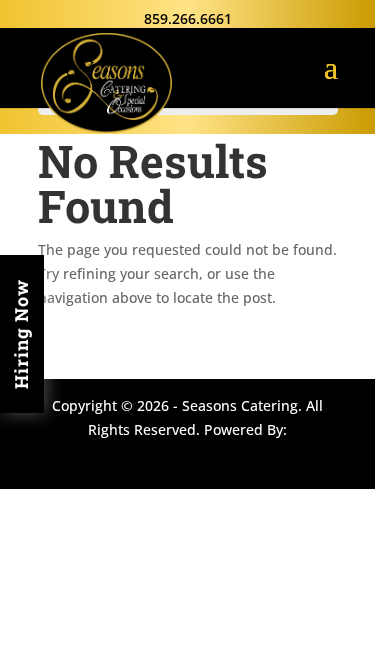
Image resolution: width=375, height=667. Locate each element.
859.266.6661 (188, 18)
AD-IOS (190, 457)
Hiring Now (21, 334)
